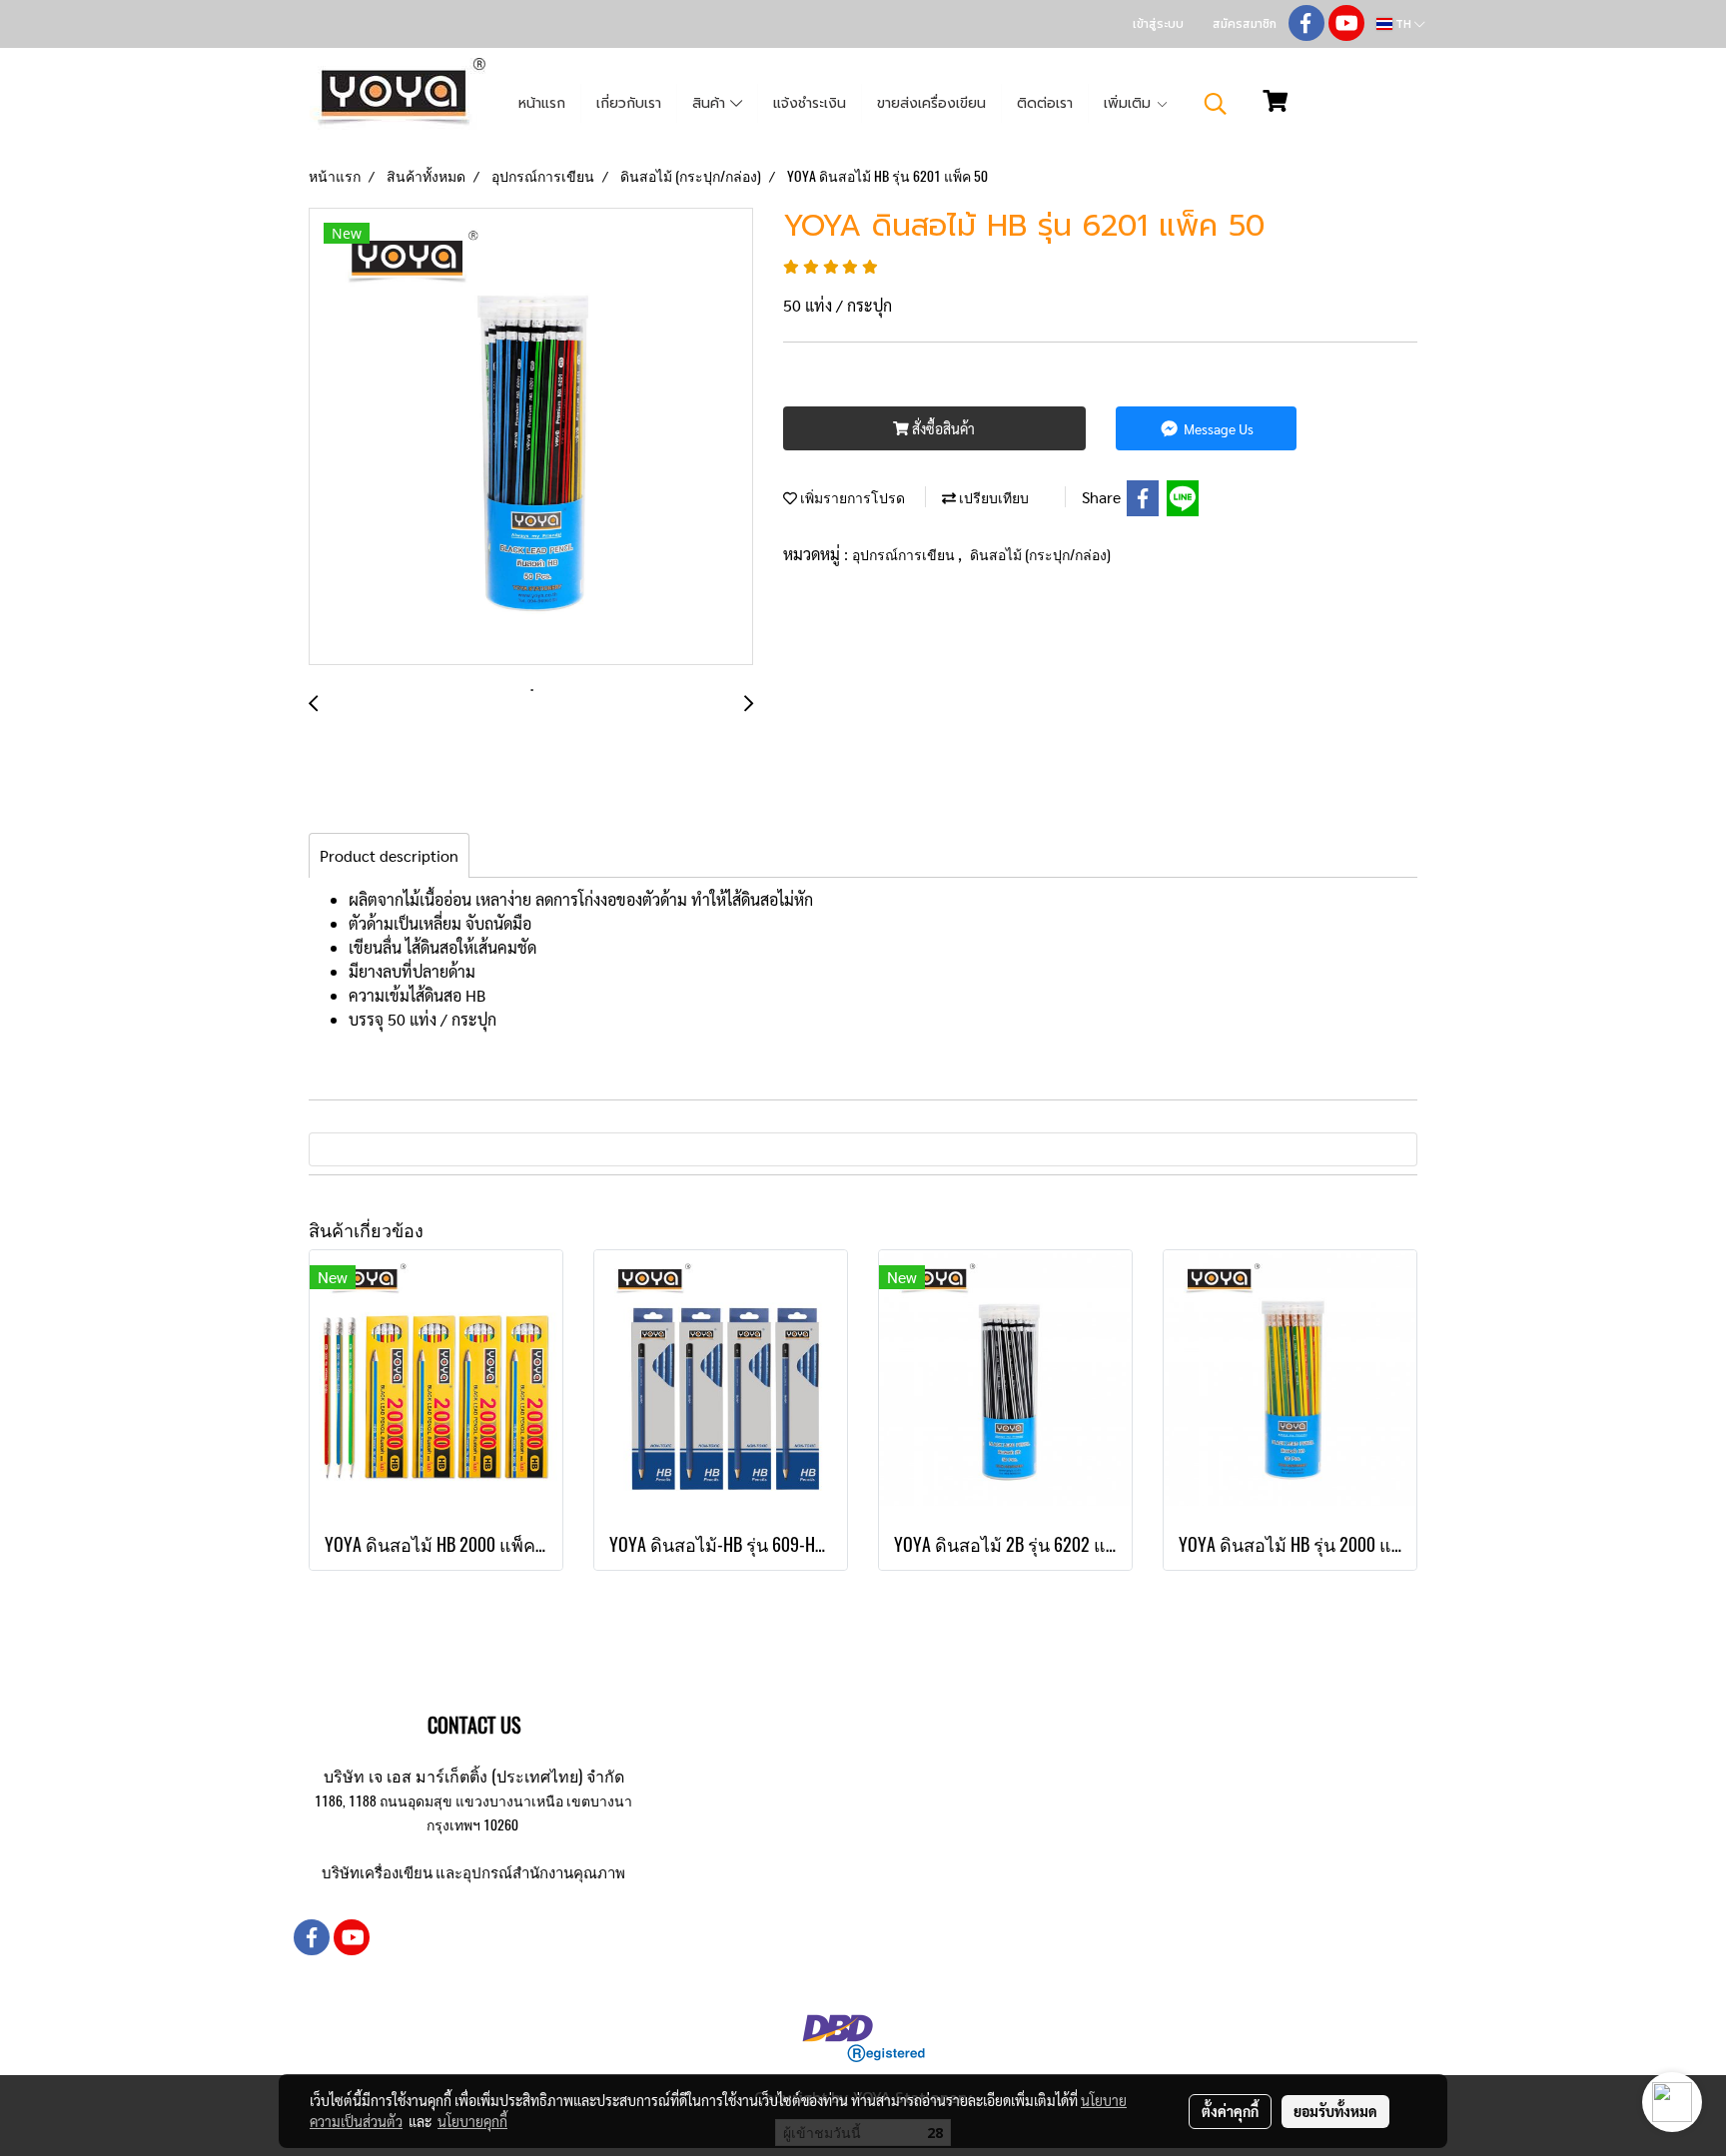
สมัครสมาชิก (1245, 24)
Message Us (1217, 428)
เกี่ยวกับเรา (629, 103)
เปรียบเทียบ (992, 498)
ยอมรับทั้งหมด (1335, 2111)
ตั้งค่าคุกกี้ (1230, 2111)
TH (1403, 24)
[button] (1216, 104)
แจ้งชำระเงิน (810, 103)
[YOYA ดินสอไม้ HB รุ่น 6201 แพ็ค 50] (531, 437)
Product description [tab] (389, 855)
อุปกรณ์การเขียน (905, 555)
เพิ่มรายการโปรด (851, 498)
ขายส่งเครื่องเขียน (931, 103)
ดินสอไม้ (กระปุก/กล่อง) (1040, 555)
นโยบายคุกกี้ (472, 2121)
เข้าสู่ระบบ (1158, 24)
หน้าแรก (542, 103)
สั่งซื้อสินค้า (942, 428)
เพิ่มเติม (1130, 103)
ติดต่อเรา (1045, 103)
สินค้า (711, 103)
